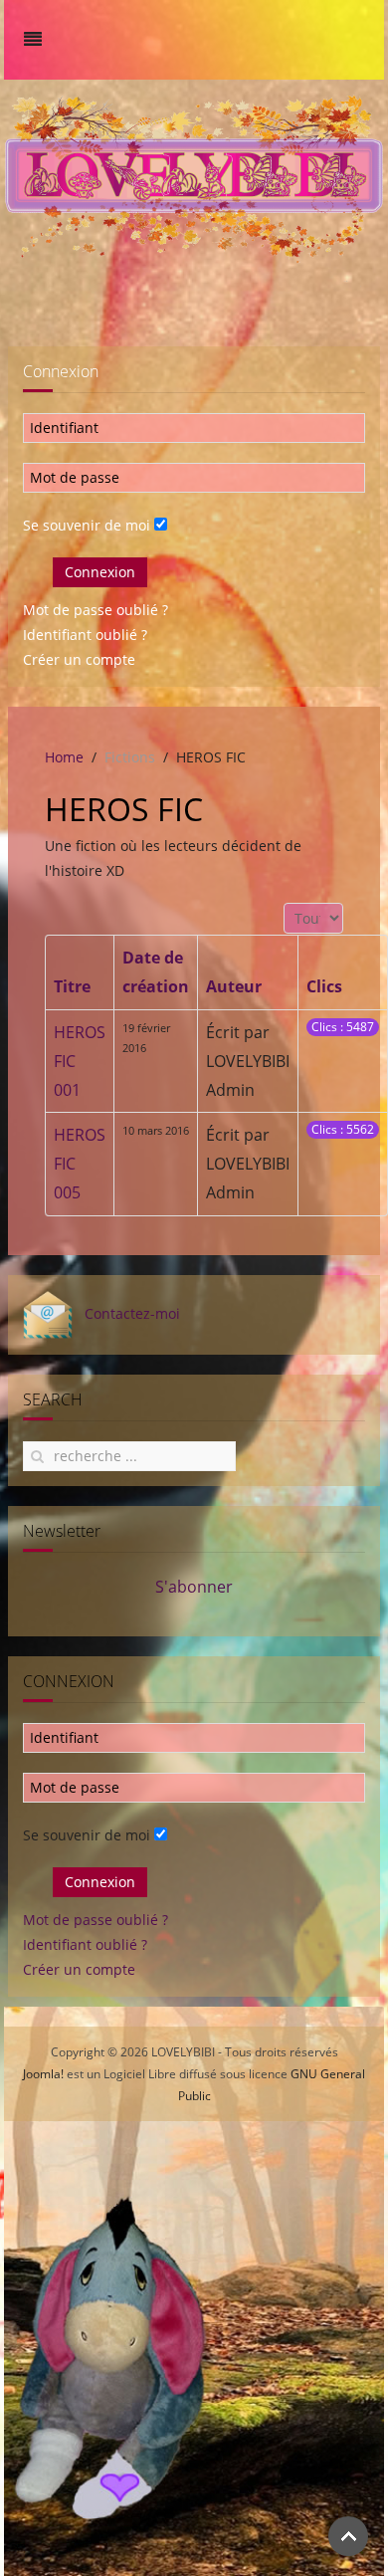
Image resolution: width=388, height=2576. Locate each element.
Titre (72, 986)
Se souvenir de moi (87, 525)
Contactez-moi (126, 1313)
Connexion (100, 572)
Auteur (234, 986)
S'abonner (194, 1587)
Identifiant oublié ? (85, 635)
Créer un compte (79, 659)
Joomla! (43, 2074)
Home (64, 757)
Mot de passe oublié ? (96, 610)
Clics (324, 986)
